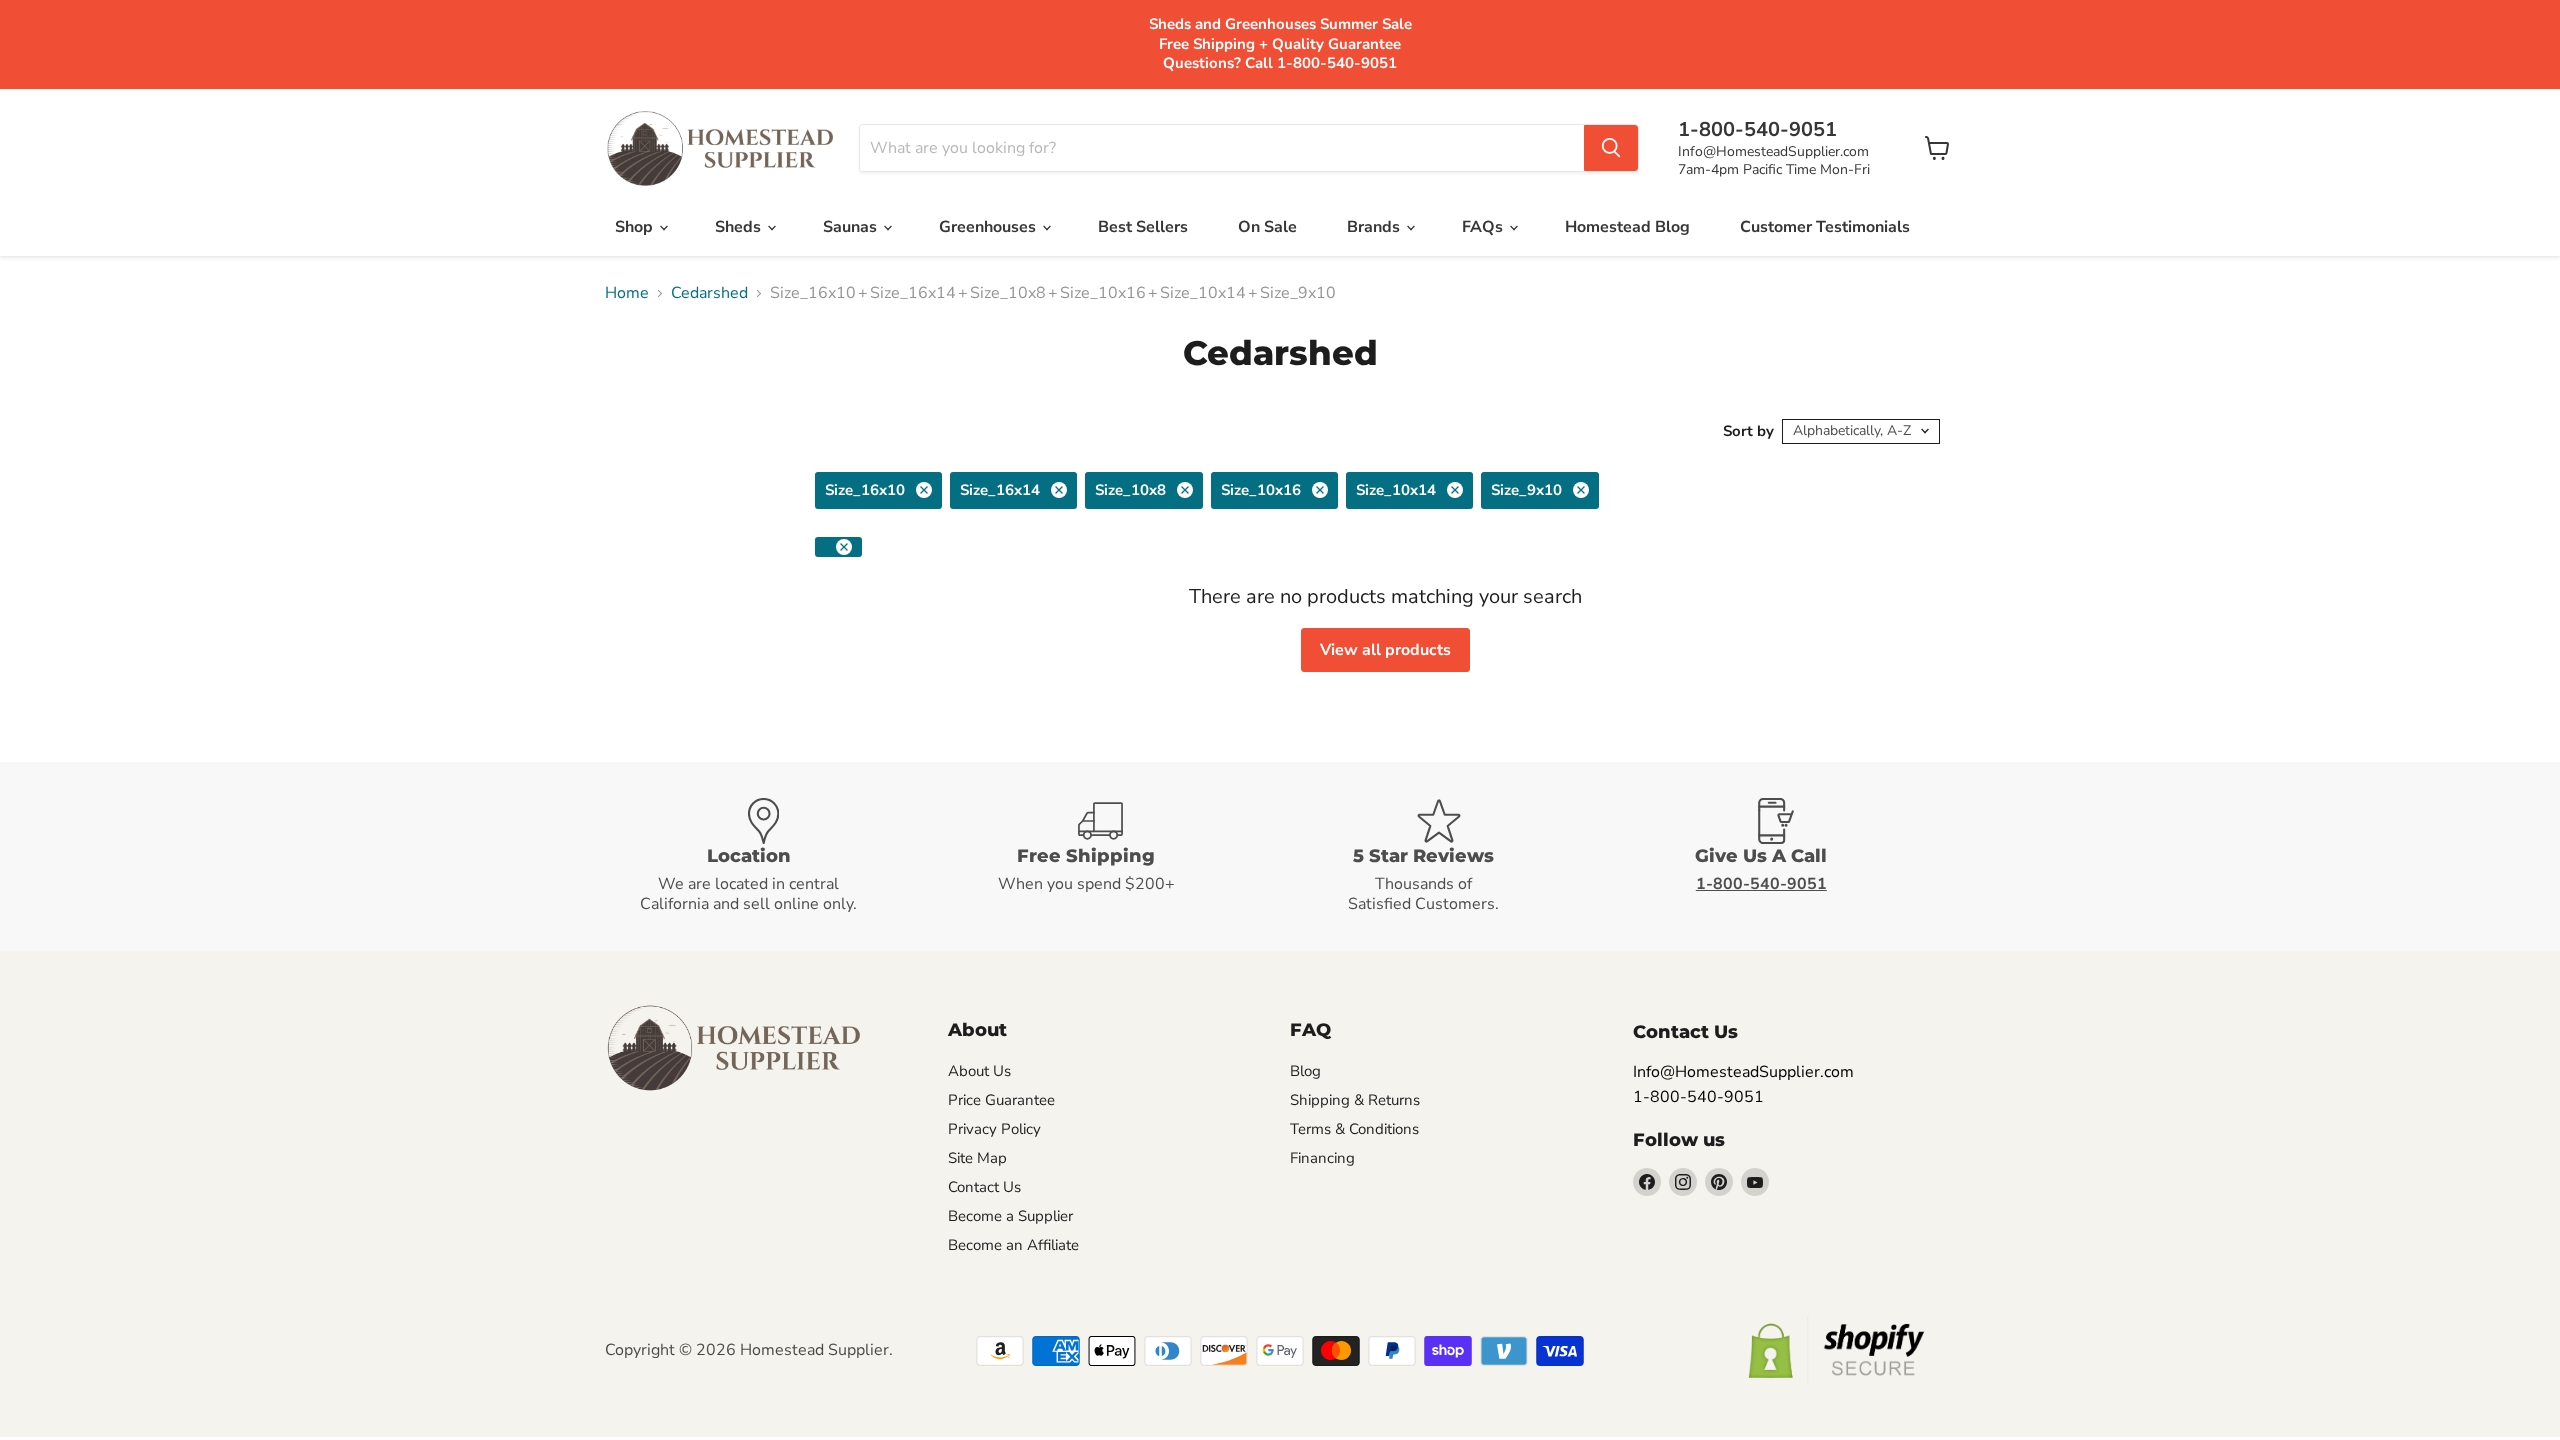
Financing (1322, 1158)
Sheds (740, 227)
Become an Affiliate (1013, 1245)
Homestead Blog (1627, 227)
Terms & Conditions (1354, 1129)
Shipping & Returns (1355, 1100)
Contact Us (984, 1187)
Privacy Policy (994, 1129)
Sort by (1748, 431)
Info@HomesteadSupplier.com (1773, 151)
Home (627, 293)
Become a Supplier (1010, 1216)
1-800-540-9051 (1698, 1097)
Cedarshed (709, 293)
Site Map (977, 1158)
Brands (1375, 227)
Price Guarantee (1001, 1100)
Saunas (852, 227)
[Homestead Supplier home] (720, 149)
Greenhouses (989, 227)
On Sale (1267, 227)
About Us (979, 1071)
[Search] (1611, 148)
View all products (1385, 650)
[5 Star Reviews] (1449, 856)
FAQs (1484, 227)
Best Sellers (1143, 227)
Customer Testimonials (1825, 227)
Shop (636, 227)
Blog (1305, 1071)
